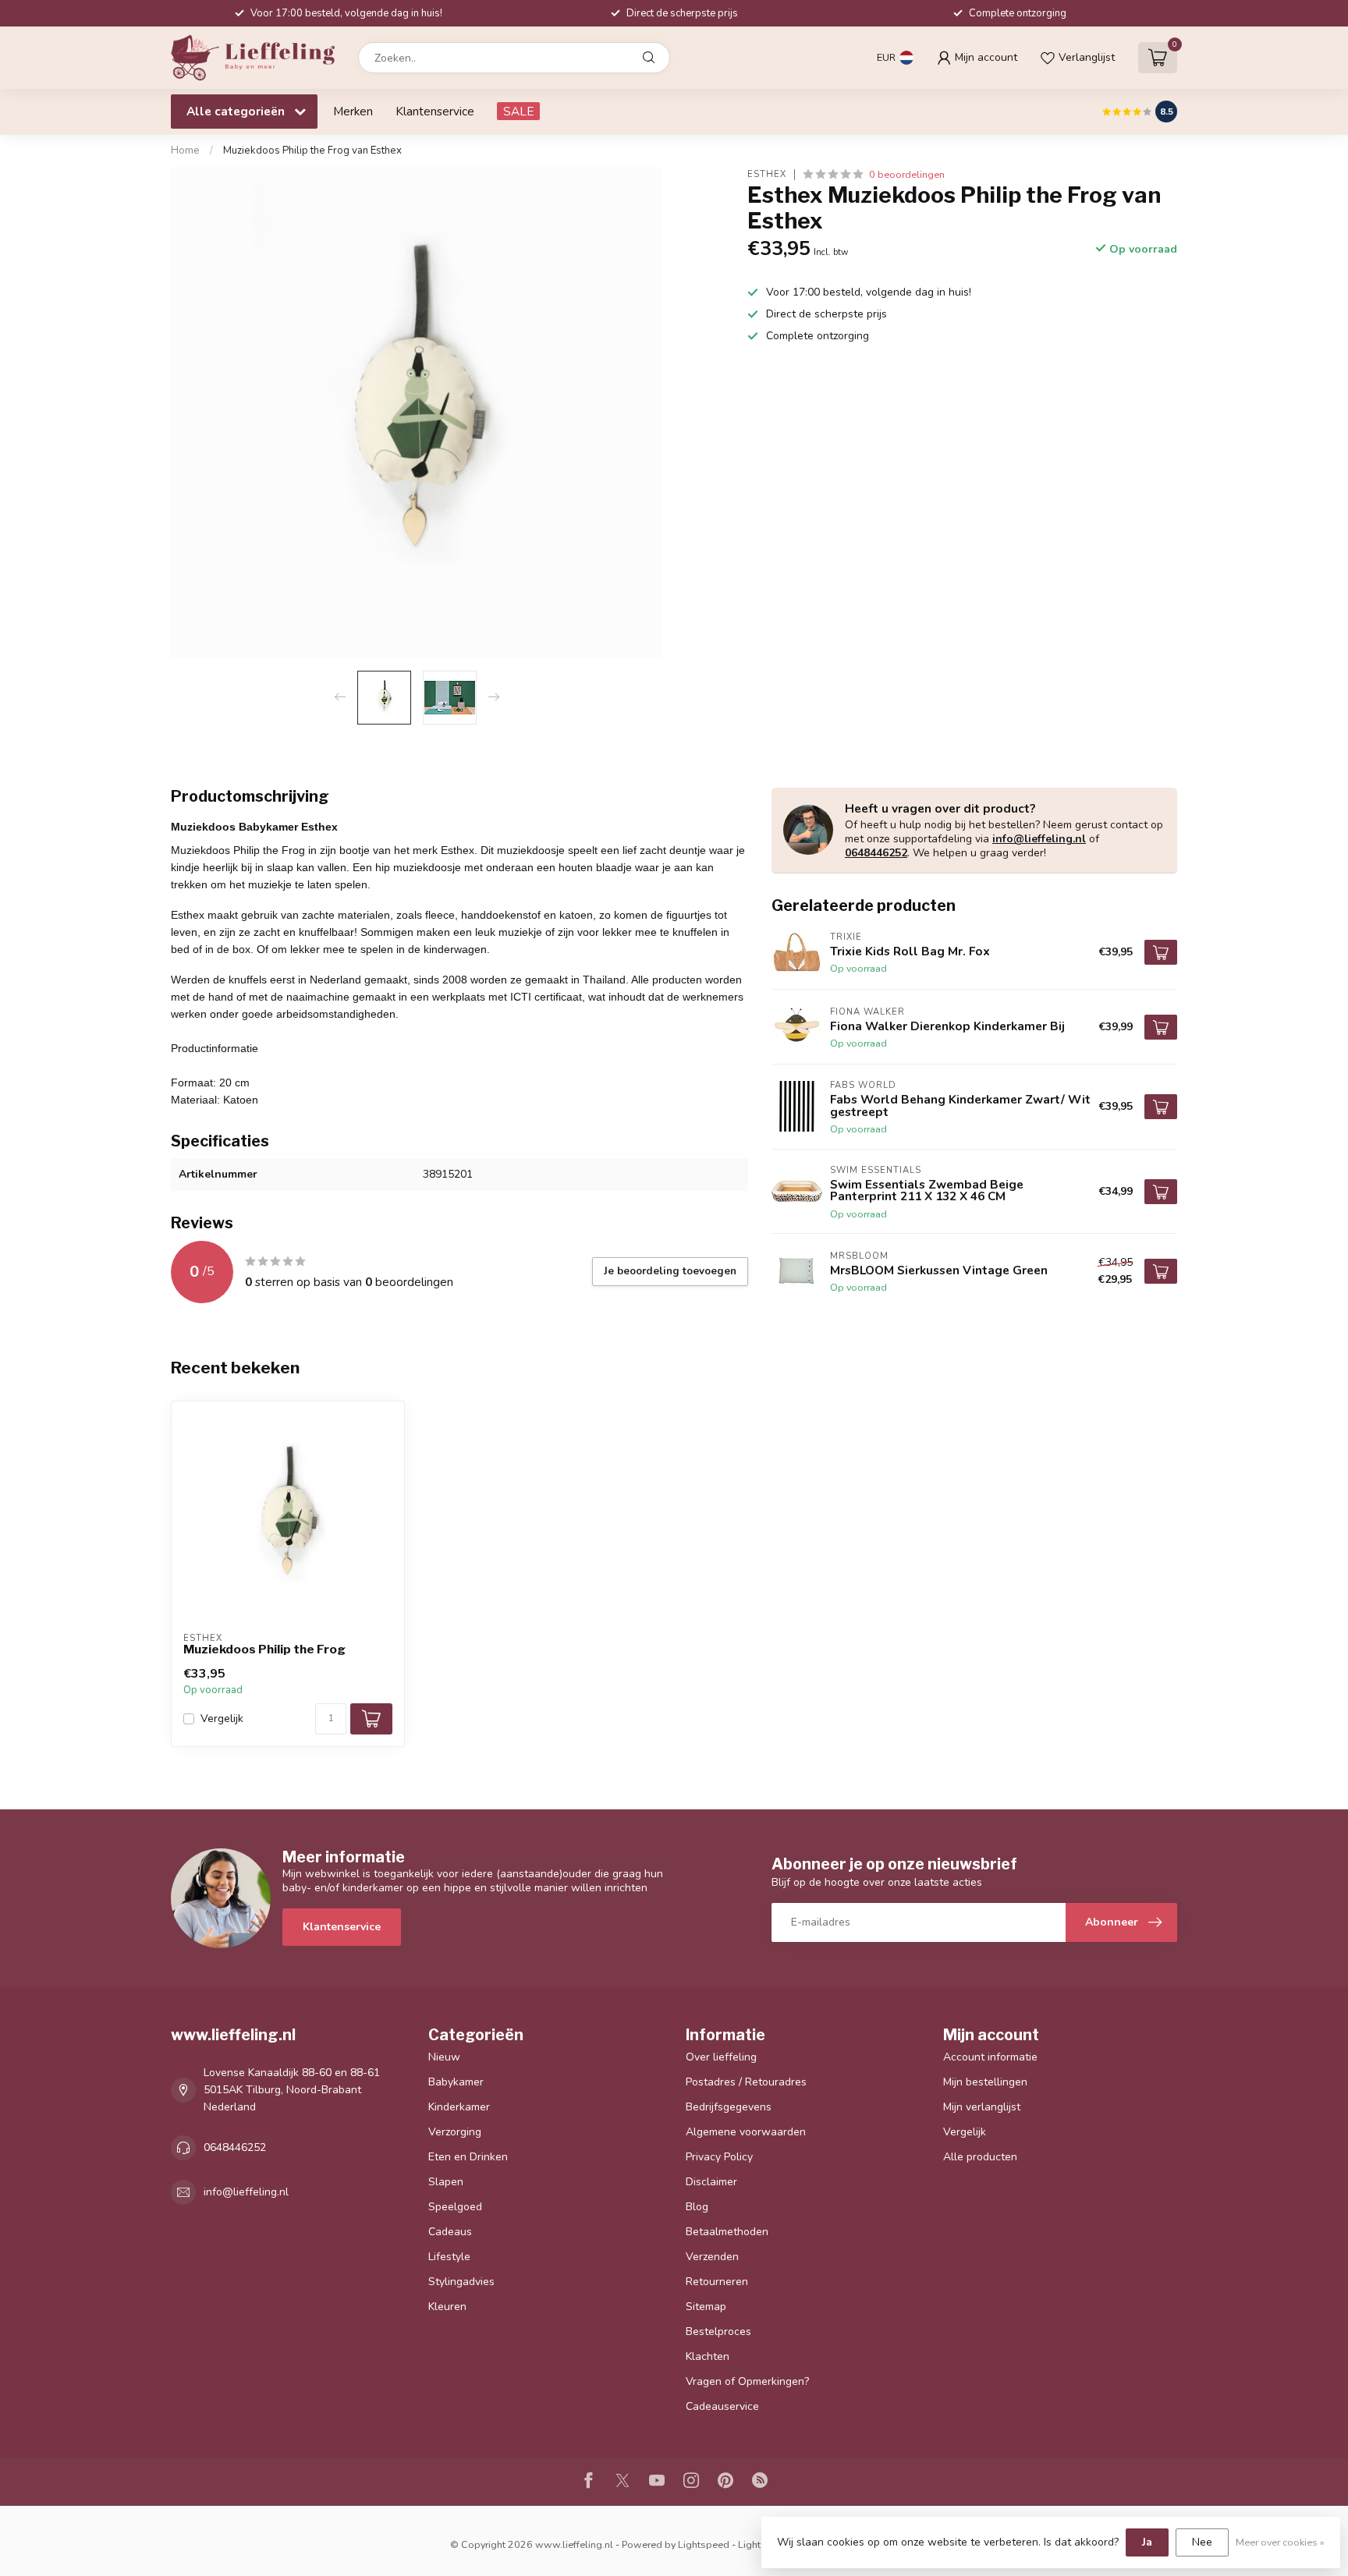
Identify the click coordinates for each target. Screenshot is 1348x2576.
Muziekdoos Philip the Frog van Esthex (312, 151)
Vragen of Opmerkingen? (747, 2381)
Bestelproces (718, 2332)
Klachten (708, 2356)
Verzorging (455, 2132)
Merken (353, 111)
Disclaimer (711, 2182)
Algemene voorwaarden (746, 2132)
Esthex (767, 174)
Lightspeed (704, 2544)
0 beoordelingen (907, 174)
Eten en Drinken (468, 2157)
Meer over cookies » (1280, 2542)
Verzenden (712, 2257)
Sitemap (706, 2307)
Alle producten (980, 2157)
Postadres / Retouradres (746, 2082)
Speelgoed (455, 2207)
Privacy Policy (719, 2157)
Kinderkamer (459, 2107)
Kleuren (447, 2307)
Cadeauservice (722, 2406)
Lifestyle (449, 2257)
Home (185, 151)
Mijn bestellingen (985, 2082)
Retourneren (717, 2282)
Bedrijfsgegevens (729, 2107)
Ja (1147, 2542)
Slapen (446, 2182)
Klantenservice (435, 111)
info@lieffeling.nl (1039, 839)
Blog (697, 2207)
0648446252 (876, 853)
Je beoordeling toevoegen (670, 1271)
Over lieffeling (721, 2057)
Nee (1202, 2542)
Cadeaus (450, 2232)
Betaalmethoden (727, 2232)
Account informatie (990, 2057)
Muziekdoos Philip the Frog (264, 1649)
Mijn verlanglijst (982, 2107)
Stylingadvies (461, 2282)
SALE (518, 111)
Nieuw (444, 2057)
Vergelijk (222, 1719)
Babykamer (456, 2082)
